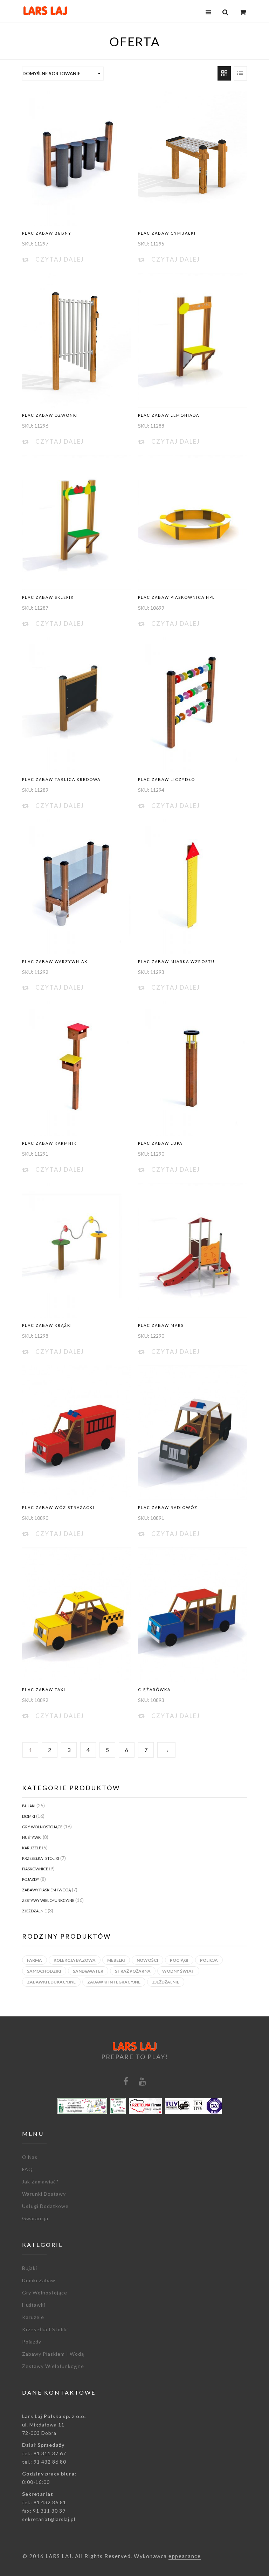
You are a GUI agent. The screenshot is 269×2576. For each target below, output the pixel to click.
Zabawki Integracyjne (114, 1982)
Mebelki (116, 1960)
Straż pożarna (133, 1971)
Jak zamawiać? (40, 2182)
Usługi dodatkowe (45, 2206)
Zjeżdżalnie (34, 1911)
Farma (35, 1960)
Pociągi (179, 1960)
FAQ (27, 2169)
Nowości (147, 1960)
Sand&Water (88, 1971)
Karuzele (32, 1848)
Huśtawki (32, 1837)
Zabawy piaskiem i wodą (46, 1890)
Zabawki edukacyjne (51, 1982)
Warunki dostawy (44, 2194)
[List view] (240, 73)
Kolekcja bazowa (75, 1960)
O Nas (30, 2157)
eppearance (185, 2556)
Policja (209, 1960)
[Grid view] (224, 73)
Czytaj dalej (60, 259)
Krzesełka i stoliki (41, 1858)
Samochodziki (44, 1971)
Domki (29, 1816)
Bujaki (29, 1806)
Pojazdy (31, 1879)
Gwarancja (35, 2218)
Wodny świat (178, 1971)
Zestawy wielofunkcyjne (48, 1900)
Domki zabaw (39, 2280)
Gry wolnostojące (42, 1827)
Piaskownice (35, 1869)
